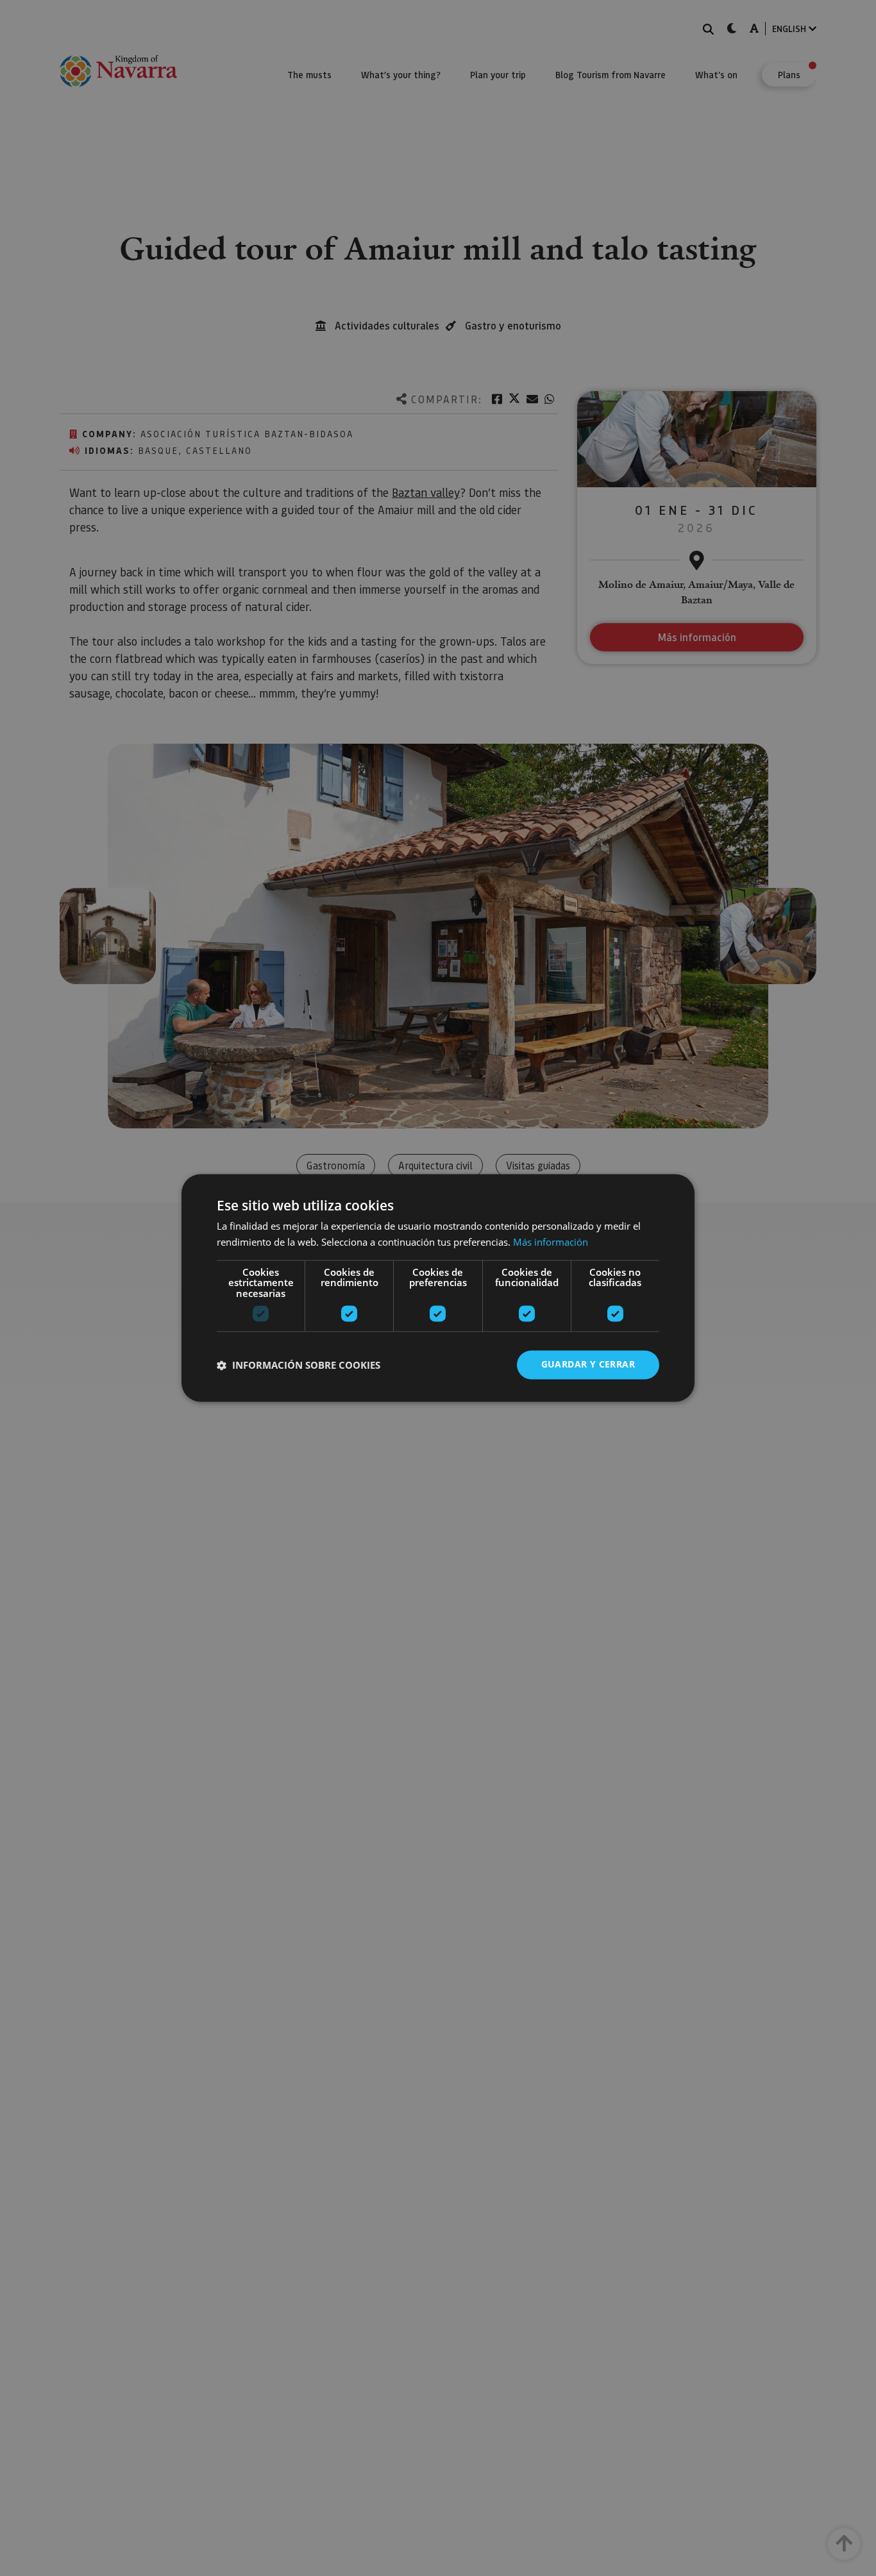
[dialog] (438, 1288)
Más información (551, 1242)
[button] (299, 1365)
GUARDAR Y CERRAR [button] (588, 1365)
